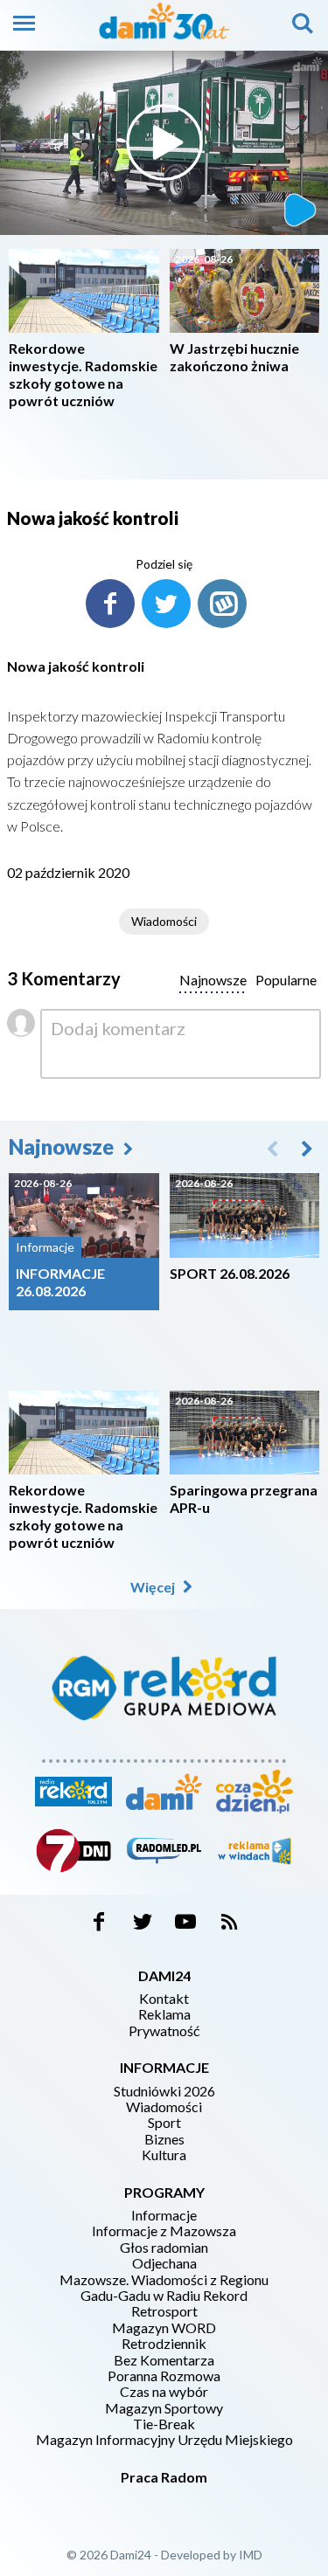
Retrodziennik (164, 2344)
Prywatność (164, 2031)
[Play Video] (164, 142)
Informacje (164, 2215)
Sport (164, 2123)
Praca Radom (164, 2477)
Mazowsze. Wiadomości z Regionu (164, 2280)
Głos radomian (164, 2248)
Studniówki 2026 (164, 2091)
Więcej (154, 1587)
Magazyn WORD (164, 2328)
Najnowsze (63, 1146)
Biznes (164, 2139)
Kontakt (164, 1999)
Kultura (164, 2155)
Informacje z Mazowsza (164, 2231)
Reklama (164, 2014)
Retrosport (164, 2311)
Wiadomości (164, 921)
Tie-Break (164, 2424)
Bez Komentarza (164, 2360)
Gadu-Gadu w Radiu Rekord (164, 2296)
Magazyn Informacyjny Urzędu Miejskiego (164, 2440)
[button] (307, 1148)
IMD (251, 2555)
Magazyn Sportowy (164, 2408)
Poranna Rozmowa (164, 2376)
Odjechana (164, 2263)
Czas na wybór (164, 2392)
